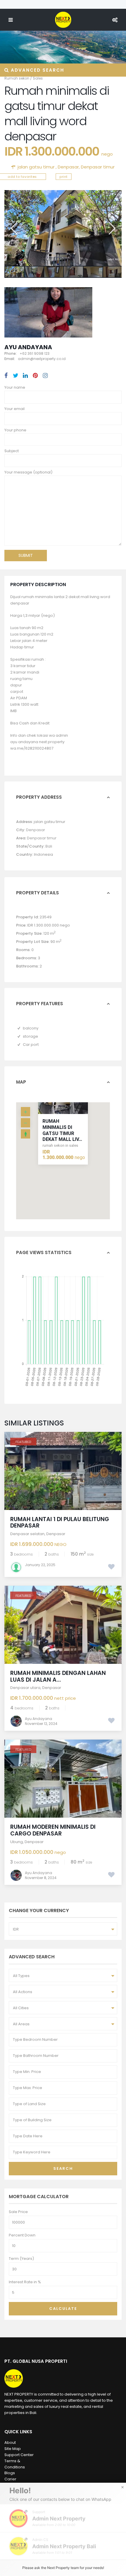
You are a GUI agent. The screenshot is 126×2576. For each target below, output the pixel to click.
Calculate (63, 2309)
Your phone (15, 430)
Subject (12, 451)
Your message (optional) (28, 472)
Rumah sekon (17, 78)
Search (63, 2168)
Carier (10, 2479)
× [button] (122, 2487)
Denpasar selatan (27, 1534)
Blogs (10, 2473)
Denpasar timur (98, 167)
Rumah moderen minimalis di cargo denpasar (53, 1830)
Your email (15, 409)
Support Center (19, 2455)
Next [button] (111, 228)
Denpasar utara (25, 1688)
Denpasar (68, 167)
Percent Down (22, 2235)
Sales (38, 78)
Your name (15, 387)
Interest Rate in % (25, 2282)
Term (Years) (21, 2259)
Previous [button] (13, 228)
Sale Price (18, 2212)
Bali (49, 846)
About (10, 2442)
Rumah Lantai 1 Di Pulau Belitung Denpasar (60, 1523)
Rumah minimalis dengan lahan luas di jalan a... (58, 1676)
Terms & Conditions (15, 2464)
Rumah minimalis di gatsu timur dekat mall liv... (62, 1130)
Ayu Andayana (28, 347)
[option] (63, 228)
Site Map (13, 2449)
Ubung (17, 1842)
